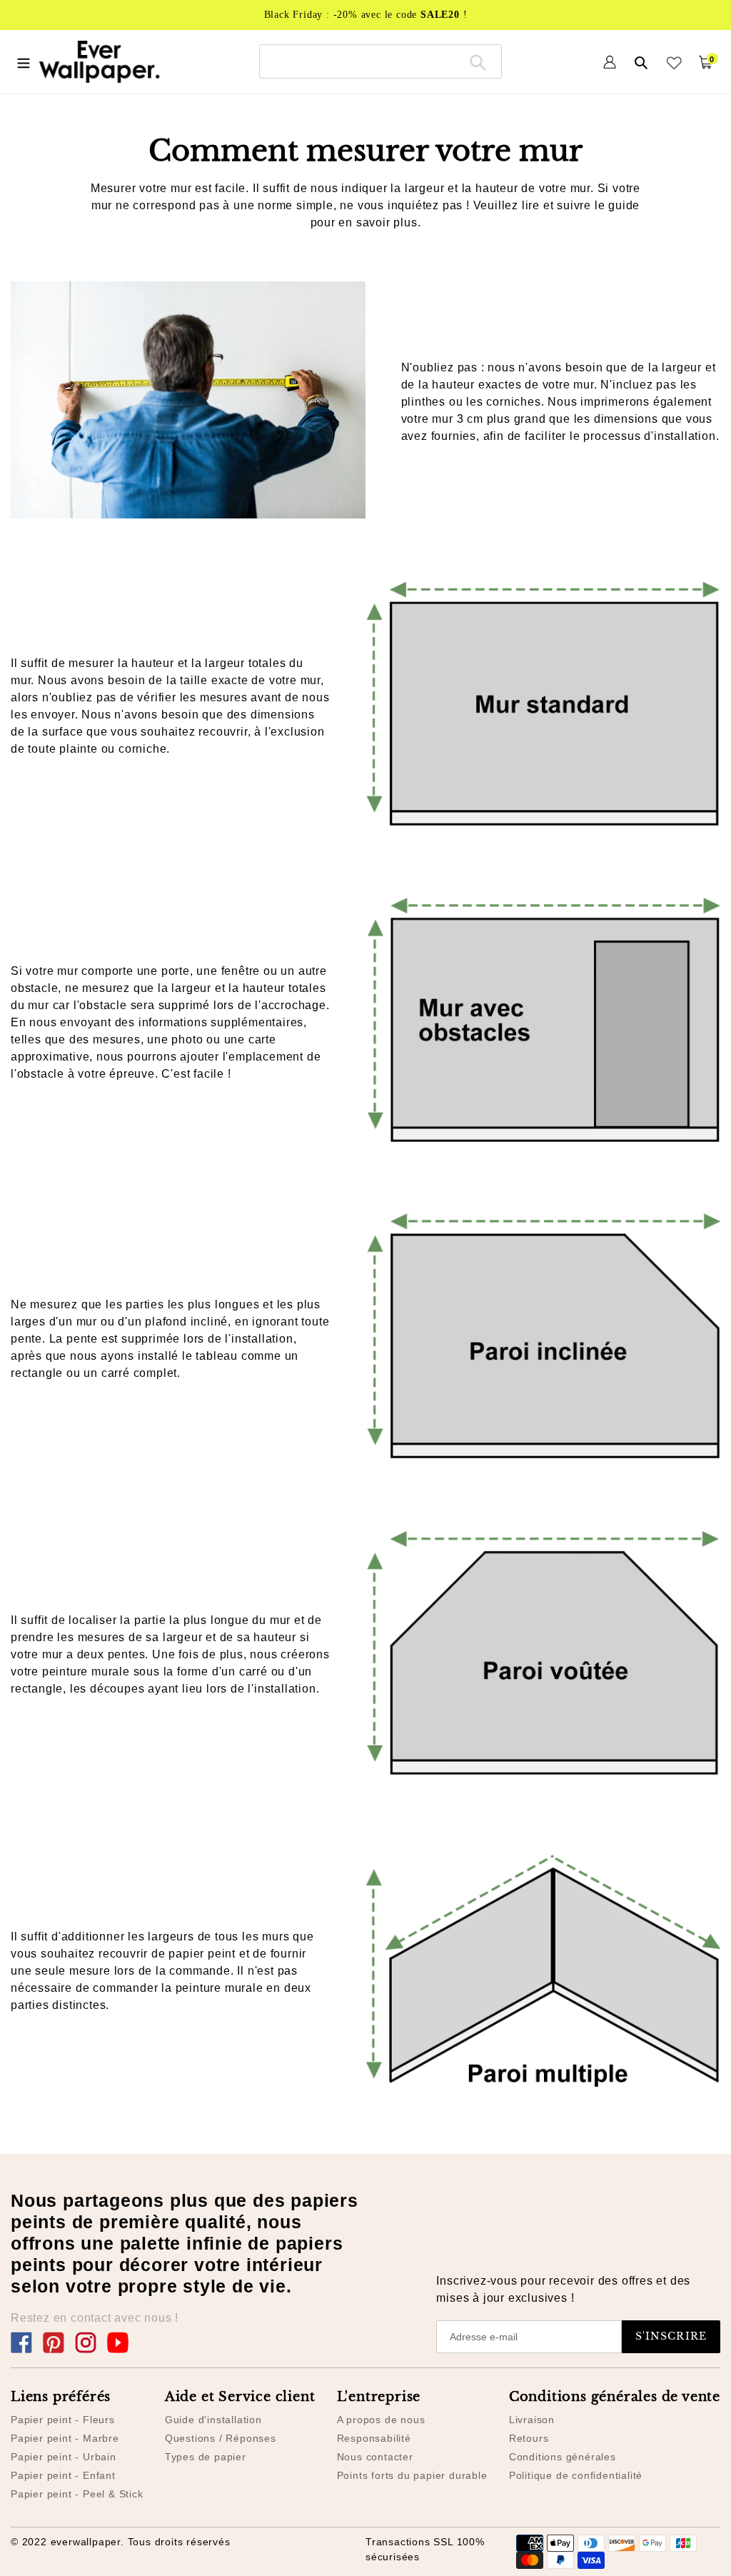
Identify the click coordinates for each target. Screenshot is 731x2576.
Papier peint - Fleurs (63, 2420)
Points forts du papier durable (412, 2475)
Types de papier (206, 2457)
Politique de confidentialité (576, 2475)
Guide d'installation (213, 2420)
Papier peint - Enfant (63, 2475)
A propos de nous (381, 2420)
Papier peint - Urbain (64, 2457)
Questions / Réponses (221, 2438)
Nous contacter (375, 2457)
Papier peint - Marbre (65, 2438)
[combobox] (380, 61)
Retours (529, 2438)
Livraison (532, 2420)
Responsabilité (374, 2438)
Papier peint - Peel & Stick (77, 2494)
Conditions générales (563, 2457)
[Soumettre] (478, 61)
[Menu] (24, 61)
